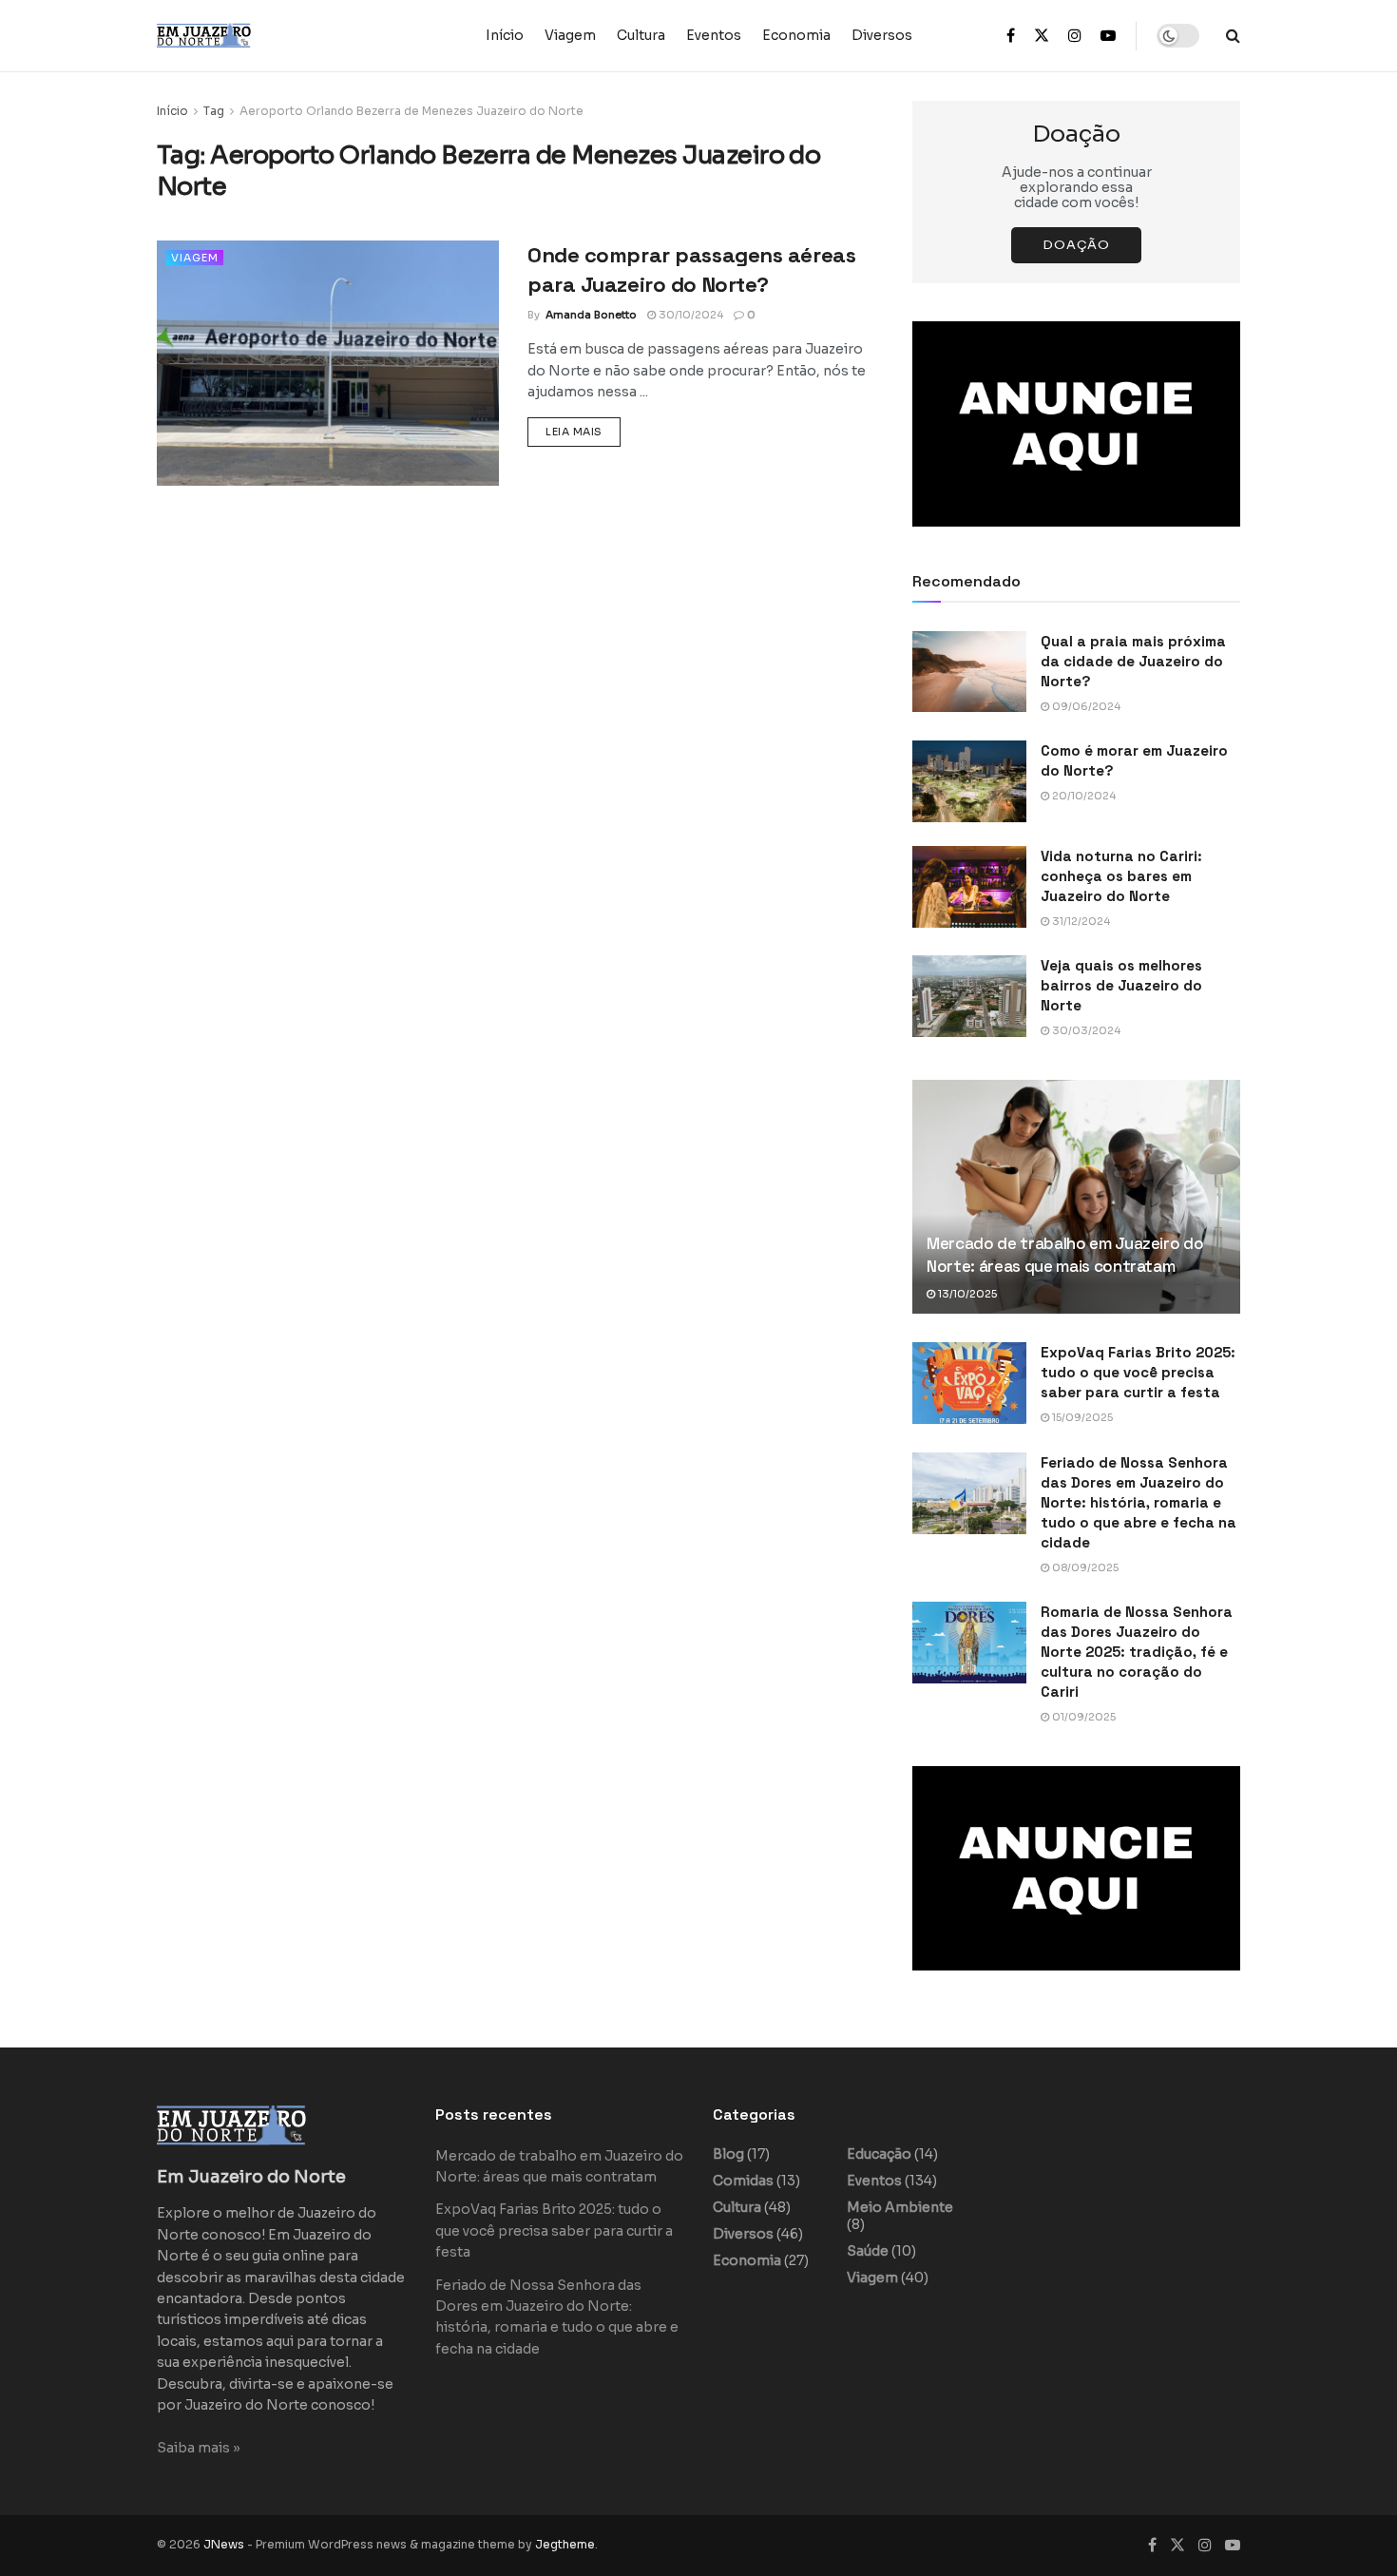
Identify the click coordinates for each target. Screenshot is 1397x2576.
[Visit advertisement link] (1076, 424)
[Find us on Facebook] (1011, 36)
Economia (796, 35)
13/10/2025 (966, 1294)
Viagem (570, 35)
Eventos (714, 35)
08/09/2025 (1084, 1567)
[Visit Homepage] (242, 36)
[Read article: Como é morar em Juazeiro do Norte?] (969, 781)
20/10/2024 (1082, 796)
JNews (224, 2544)
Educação (879, 2154)
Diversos (882, 35)
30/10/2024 (689, 315)
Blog (728, 2154)
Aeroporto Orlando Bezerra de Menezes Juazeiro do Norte (411, 111)
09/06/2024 (1085, 706)
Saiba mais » (199, 2448)
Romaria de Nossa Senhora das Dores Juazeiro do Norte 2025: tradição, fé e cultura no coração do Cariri (1137, 1652)
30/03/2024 (1085, 1030)
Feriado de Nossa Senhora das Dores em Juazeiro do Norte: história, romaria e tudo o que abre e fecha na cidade (1139, 1502)
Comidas (743, 2181)
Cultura (641, 35)
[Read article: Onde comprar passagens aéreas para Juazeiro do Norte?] (328, 363)
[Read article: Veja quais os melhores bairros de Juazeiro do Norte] (969, 996)
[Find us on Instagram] (1075, 36)
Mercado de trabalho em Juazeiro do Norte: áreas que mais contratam (1065, 1255)
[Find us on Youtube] (1108, 36)
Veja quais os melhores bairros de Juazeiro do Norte (1121, 985)
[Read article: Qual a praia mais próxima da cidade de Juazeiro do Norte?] (969, 672)
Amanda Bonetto (591, 315)
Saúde (868, 2251)
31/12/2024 (1080, 921)
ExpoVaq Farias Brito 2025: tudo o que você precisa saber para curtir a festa (1138, 1372)
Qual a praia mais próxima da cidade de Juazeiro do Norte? (1133, 661)
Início (505, 35)
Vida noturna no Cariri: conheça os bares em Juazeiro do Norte (1121, 876)
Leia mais (583, 431)
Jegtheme (565, 2544)
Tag (214, 111)
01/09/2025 (1082, 1717)
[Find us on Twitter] (1042, 36)
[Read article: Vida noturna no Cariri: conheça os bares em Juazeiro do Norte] (969, 887)
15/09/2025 (1081, 1417)
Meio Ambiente (900, 2207)
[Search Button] (1233, 36)
